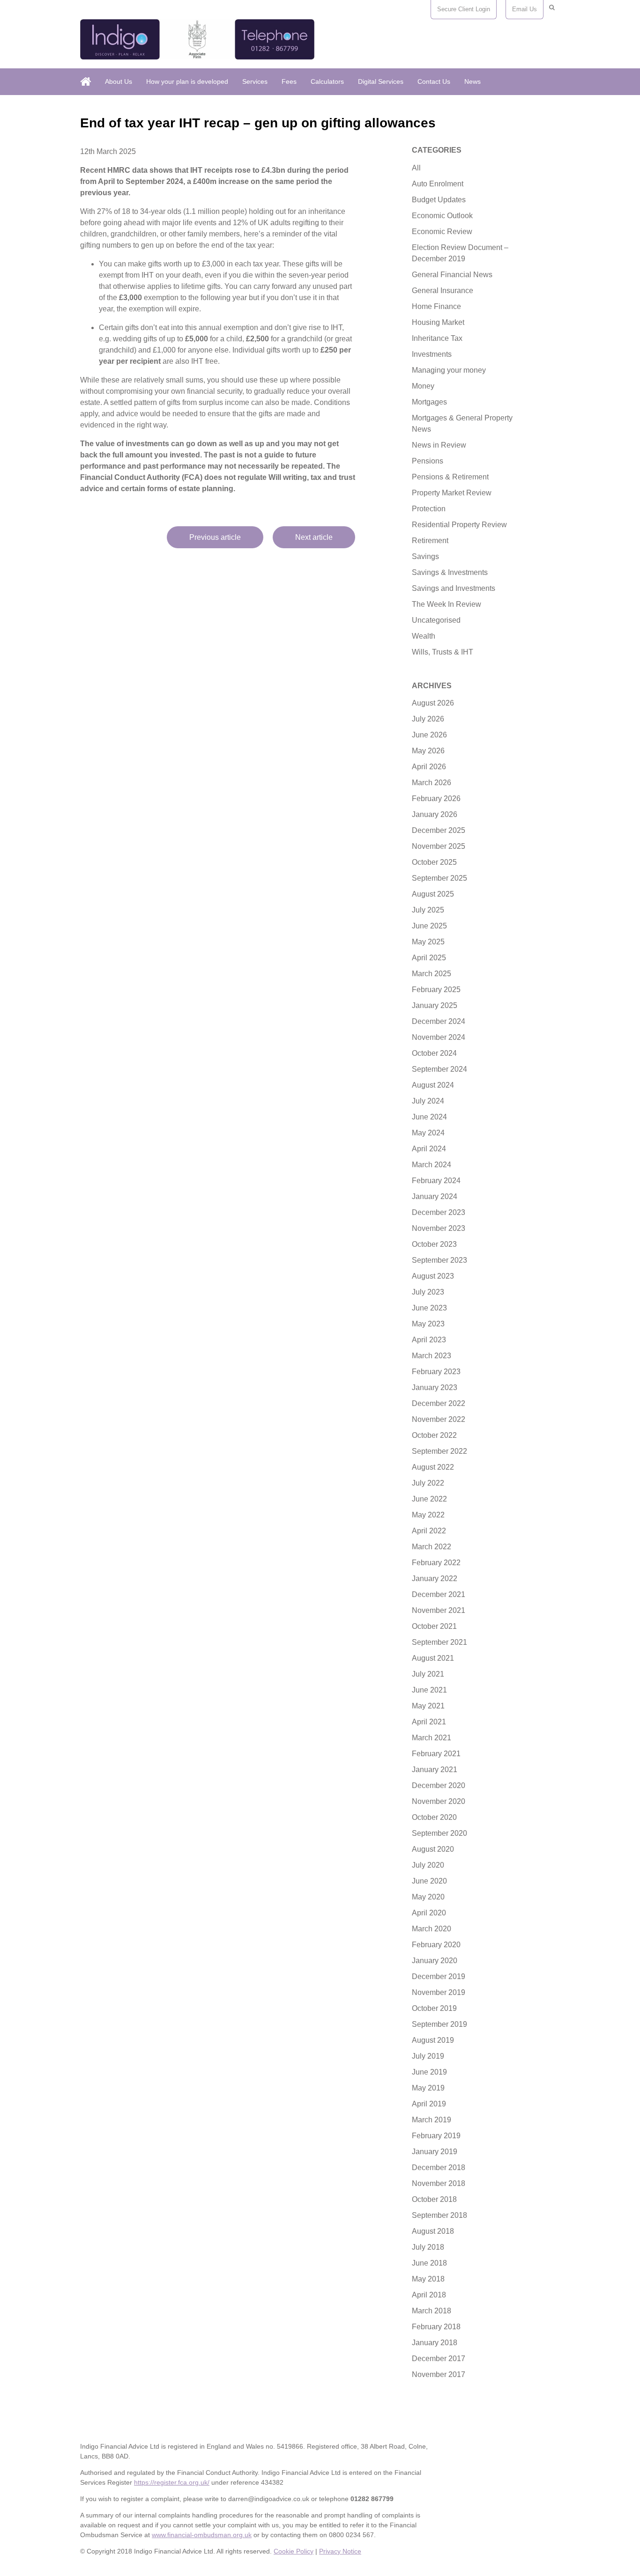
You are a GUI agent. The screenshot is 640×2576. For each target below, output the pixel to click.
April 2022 (429, 1531)
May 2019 (428, 2088)
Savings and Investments (454, 588)
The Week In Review (447, 604)
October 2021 (434, 1626)
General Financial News (452, 275)
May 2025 (428, 942)
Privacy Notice (340, 2551)
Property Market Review (452, 493)
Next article (314, 537)
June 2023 (429, 1308)
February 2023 (436, 1372)
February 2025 (436, 990)
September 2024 (439, 1069)
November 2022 (439, 1419)
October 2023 (434, 1244)
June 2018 (429, 2263)
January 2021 (435, 1770)
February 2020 (436, 1945)
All (416, 168)
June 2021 (429, 1690)
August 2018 (433, 2231)
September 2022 (439, 1451)
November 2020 (439, 1801)
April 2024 (429, 1149)
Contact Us (434, 81)
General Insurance (443, 291)
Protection (429, 509)
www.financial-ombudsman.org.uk (202, 2535)
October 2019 (434, 2008)
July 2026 (428, 719)
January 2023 (435, 1387)
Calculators (327, 81)
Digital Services (381, 81)
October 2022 (434, 1435)
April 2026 (429, 767)
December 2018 (439, 2168)
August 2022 (433, 1467)
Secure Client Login (464, 9)
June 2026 (429, 735)
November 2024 (439, 1037)
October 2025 (434, 862)
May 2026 (428, 751)
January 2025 (435, 1005)
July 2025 (428, 910)
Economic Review (442, 232)
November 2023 (439, 1228)
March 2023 (432, 1356)
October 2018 (434, 2199)
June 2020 (429, 1881)
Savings (425, 556)
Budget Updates (439, 200)
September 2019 (439, 2024)
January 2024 (435, 1196)
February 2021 (436, 1754)
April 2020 (429, 1913)
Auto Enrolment (438, 184)
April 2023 (429, 1340)
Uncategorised (436, 620)
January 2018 (435, 2343)
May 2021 (428, 1706)
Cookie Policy (294, 2551)
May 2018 (428, 2279)
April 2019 (429, 2104)
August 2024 (433, 1085)
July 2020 (428, 1865)
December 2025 (439, 830)
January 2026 (435, 814)
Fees (289, 81)
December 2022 (439, 1403)
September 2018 (439, 2215)
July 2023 (428, 1292)
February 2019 (436, 2136)
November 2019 (439, 1992)
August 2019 (433, 2040)
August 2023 (433, 1276)
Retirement (430, 541)
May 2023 (428, 1324)
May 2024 (428, 1133)
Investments (432, 354)
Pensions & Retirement (450, 477)
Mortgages (429, 402)
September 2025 (439, 878)
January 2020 (435, 1961)
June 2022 (429, 1499)
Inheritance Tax (437, 338)
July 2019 (428, 2056)
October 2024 (434, 1053)
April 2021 (429, 1722)
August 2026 (433, 703)
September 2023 (439, 1260)
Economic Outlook (442, 216)
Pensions (428, 461)
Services (255, 81)
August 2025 (433, 894)
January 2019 (435, 2152)
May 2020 (428, 1897)
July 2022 (428, 1483)
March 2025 (432, 974)
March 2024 (432, 1165)
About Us (119, 81)
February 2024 (436, 1181)
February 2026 (436, 799)
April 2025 (429, 958)
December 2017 (439, 2359)
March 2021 (432, 1738)
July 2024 (428, 1101)
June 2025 (429, 926)
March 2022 (432, 1547)
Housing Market (438, 322)
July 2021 (428, 1674)
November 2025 (439, 846)
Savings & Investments (450, 572)
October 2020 (434, 1817)
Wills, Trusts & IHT (443, 652)
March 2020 (432, 1929)
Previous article (215, 537)
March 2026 (432, 783)
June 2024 (429, 1117)
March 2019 (432, 2120)
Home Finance (436, 306)
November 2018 (439, 2183)
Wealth (424, 636)
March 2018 (432, 2311)
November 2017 (439, 2374)
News (473, 81)
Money (423, 386)
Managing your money (449, 370)
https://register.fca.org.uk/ (172, 2482)
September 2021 (439, 1642)
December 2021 (439, 1594)
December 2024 (439, 1021)
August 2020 (433, 1849)
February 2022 (436, 1563)
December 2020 (439, 1785)
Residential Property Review (459, 525)
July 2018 (428, 2247)
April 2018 (429, 2295)
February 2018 (436, 2327)
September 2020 (439, 1833)
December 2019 (439, 1976)
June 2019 (429, 2072)
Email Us (525, 9)
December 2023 (439, 1212)
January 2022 (435, 1579)
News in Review (439, 445)
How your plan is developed (187, 81)
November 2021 (439, 1610)
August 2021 (433, 1658)
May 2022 (428, 1515)
